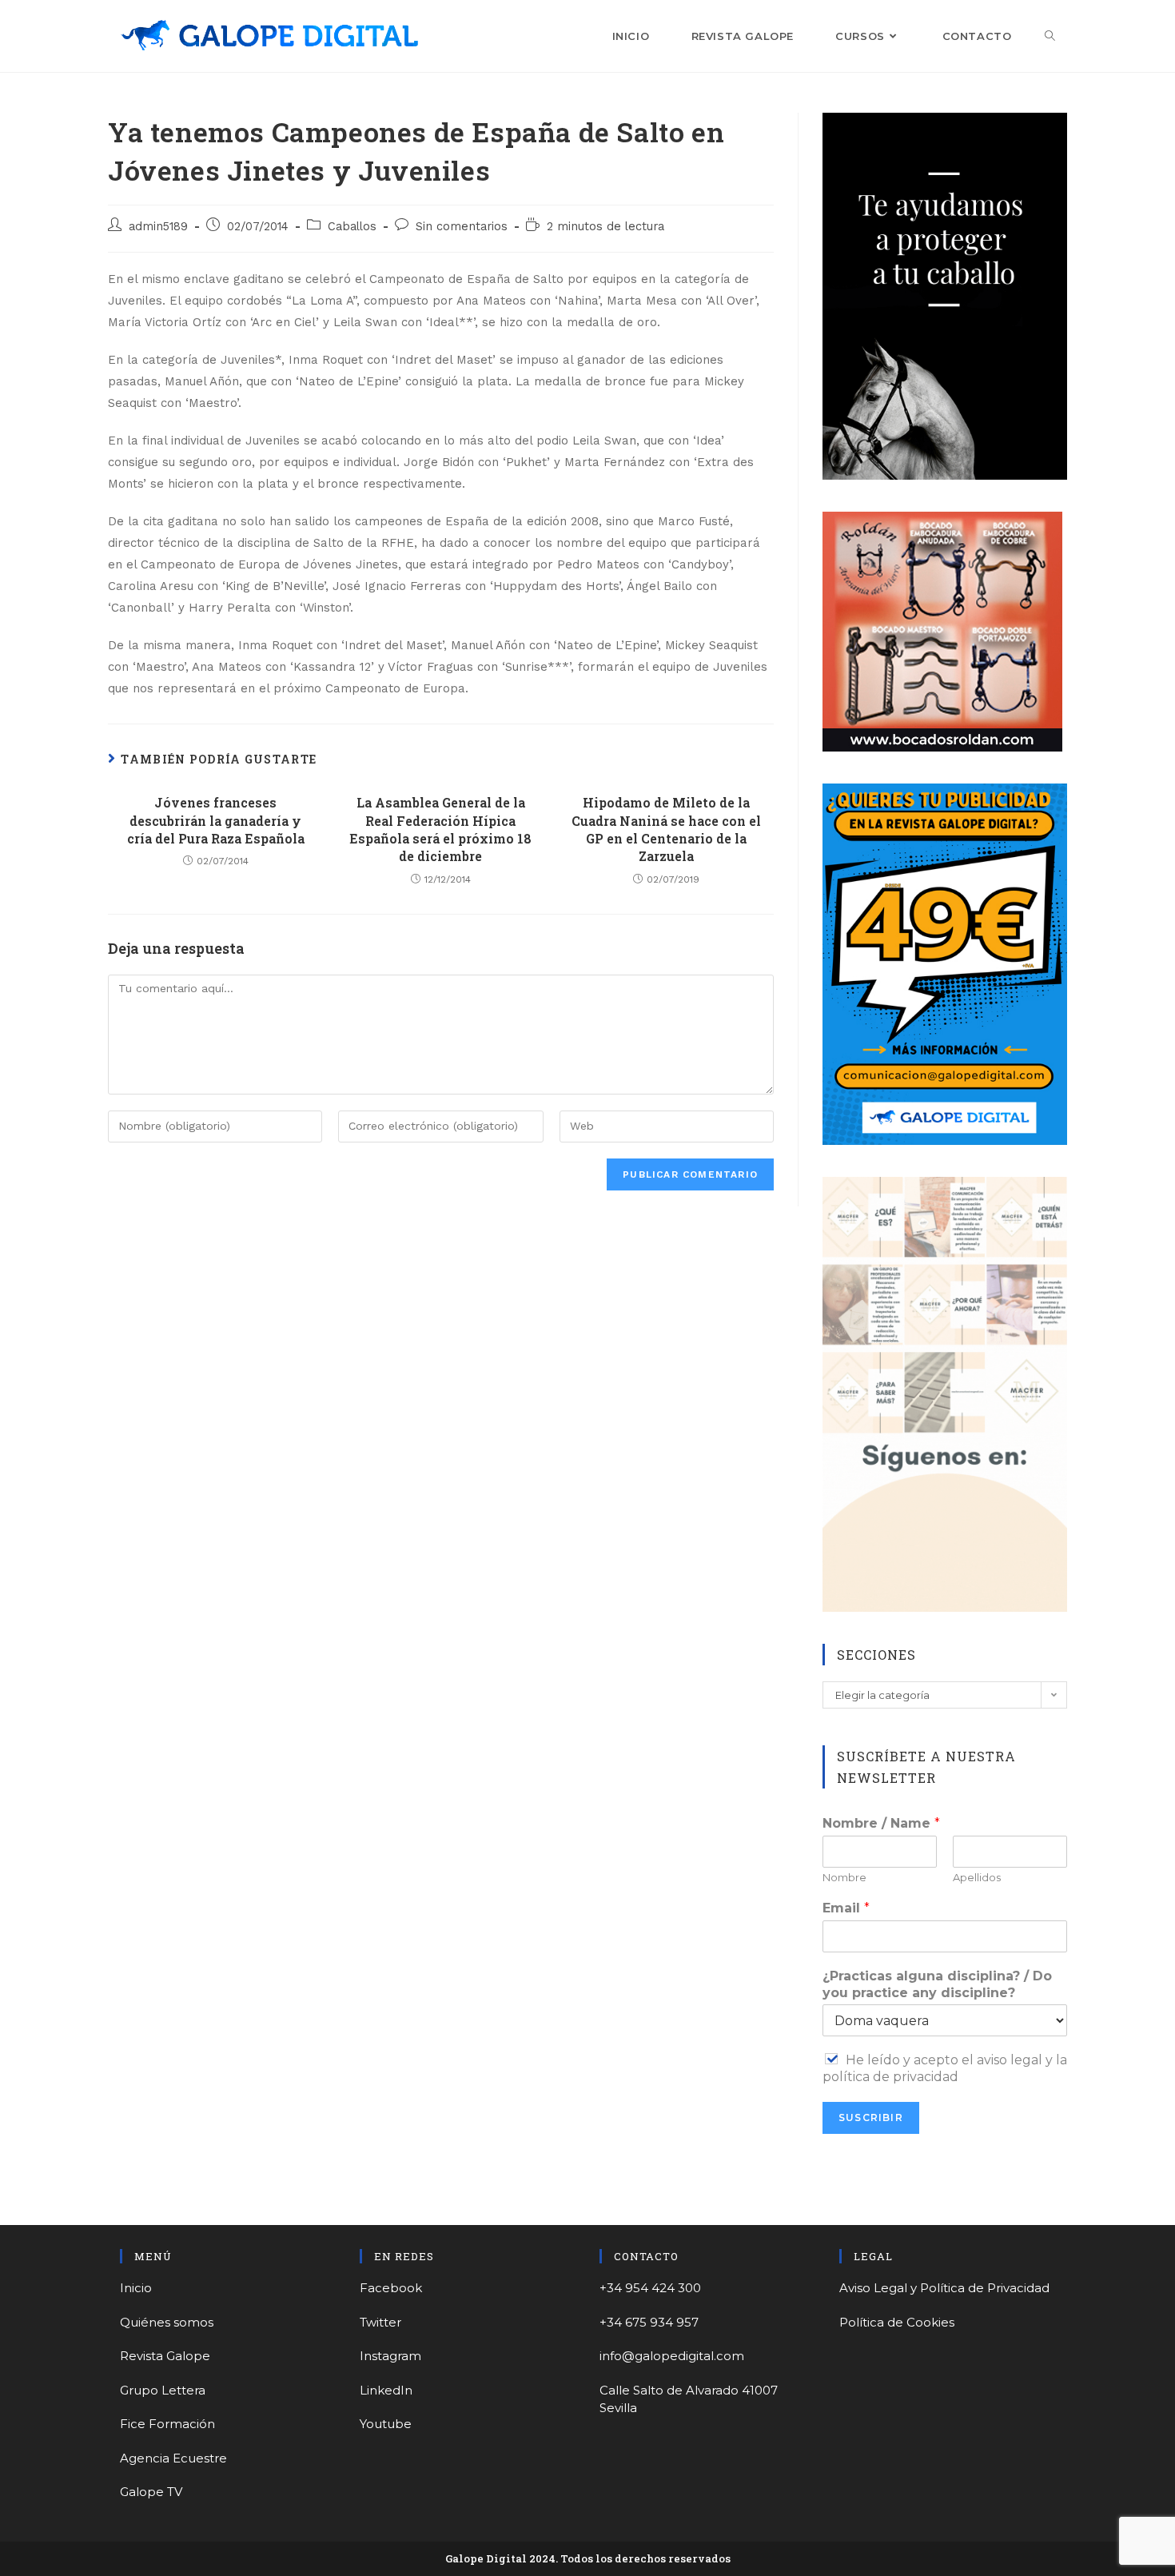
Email (846, 1908)
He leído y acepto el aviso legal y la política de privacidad (945, 2068)
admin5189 (158, 227)
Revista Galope (165, 2356)
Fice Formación (167, 2424)
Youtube (386, 2424)
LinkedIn (386, 2390)
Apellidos (977, 1877)
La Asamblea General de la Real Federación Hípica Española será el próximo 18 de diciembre (440, 829)
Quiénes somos (167, 2322)
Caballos (352, 227)
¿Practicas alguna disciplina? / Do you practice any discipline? (937, 1984)
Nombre (844, 1877)
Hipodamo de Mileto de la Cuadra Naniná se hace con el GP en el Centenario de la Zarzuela (666, 829)
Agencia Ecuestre (173, 2458)
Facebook (391, 2288)
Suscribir (871, 2117)
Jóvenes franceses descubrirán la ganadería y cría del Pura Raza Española (216, 820)
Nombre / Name (881, 1823)
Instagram (390, 2356)
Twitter (380, 2322)
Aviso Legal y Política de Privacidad (944, 2288)
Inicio (136, 2288)
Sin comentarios (462, 227)
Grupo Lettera (163, 2390)
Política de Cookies (897, 2322)
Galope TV (151, 2492)
